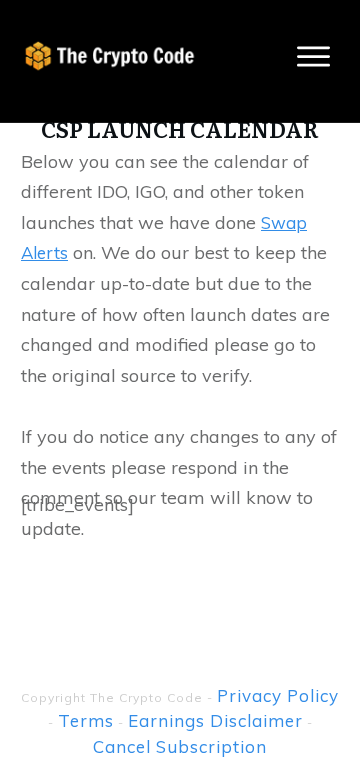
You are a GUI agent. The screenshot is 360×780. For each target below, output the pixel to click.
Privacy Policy (278, 695)
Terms (86, 720)
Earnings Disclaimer (215, 720)
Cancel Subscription (180, 746)
